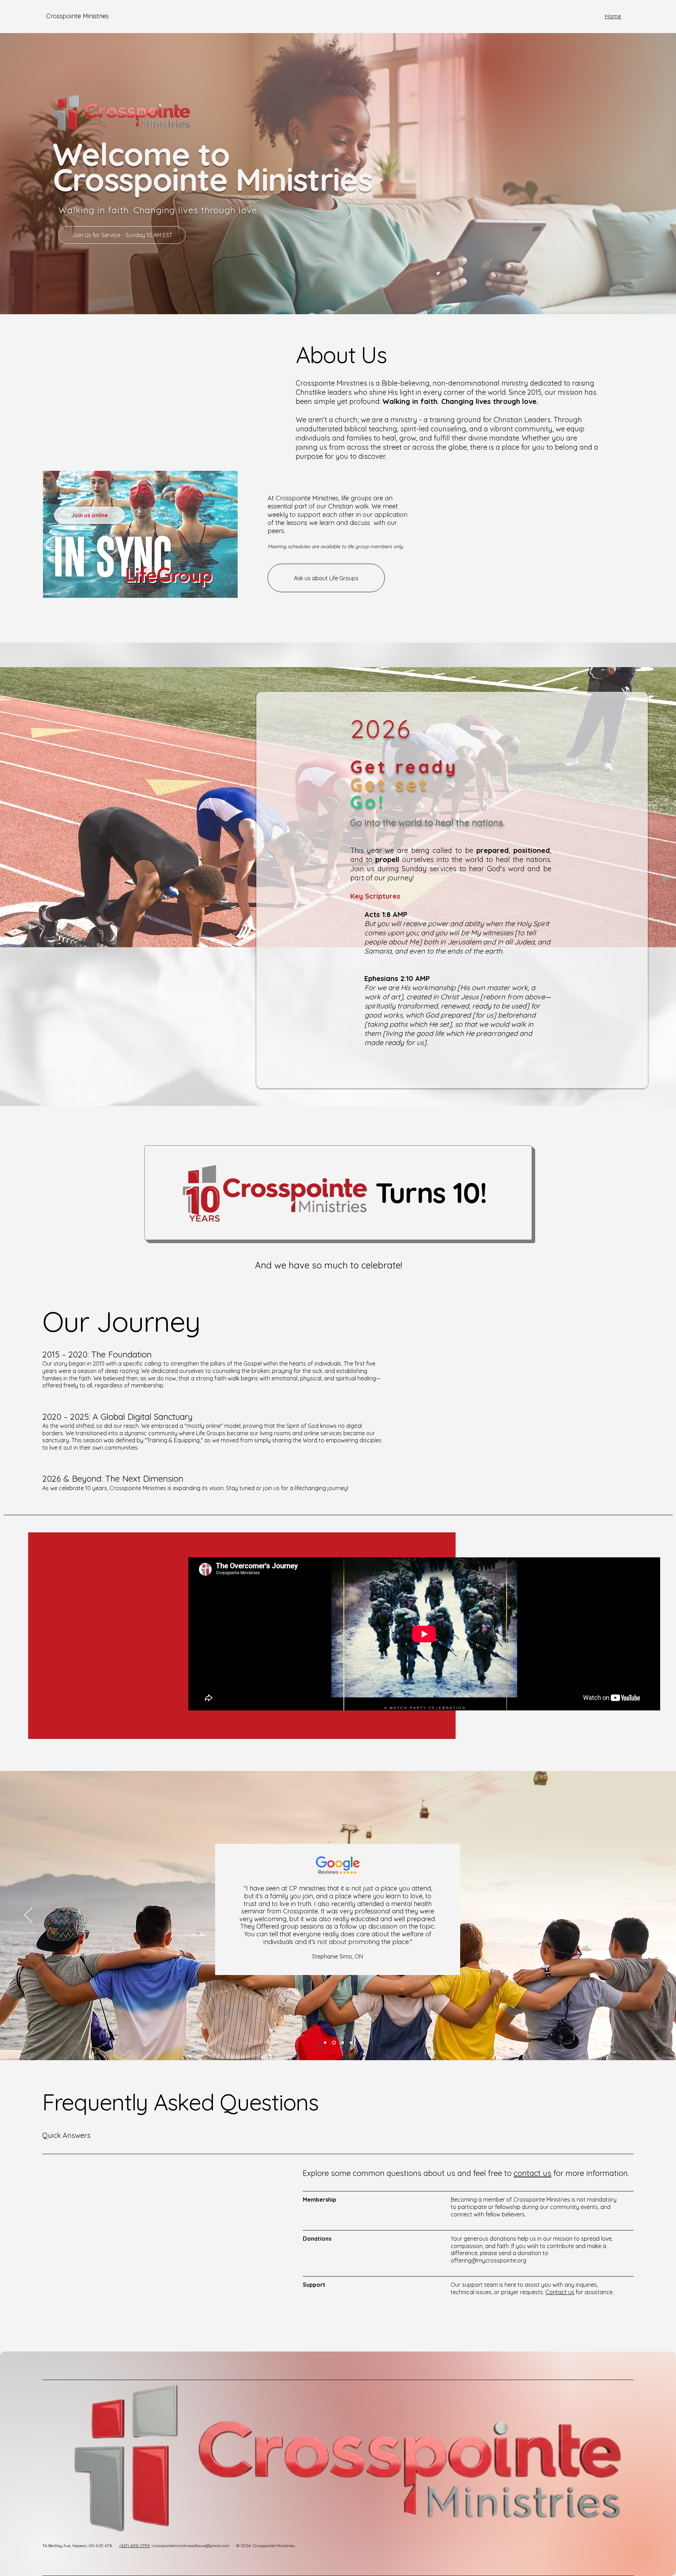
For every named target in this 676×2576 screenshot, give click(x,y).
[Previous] (28, 1916)
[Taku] (341, 2043)
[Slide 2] (141, 589)
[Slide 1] (133, 589)
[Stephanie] (333, 2043)
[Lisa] (350, 2043)
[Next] (648, 1916)
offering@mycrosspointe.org (489, 2260)
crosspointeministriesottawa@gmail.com (190, 2546)
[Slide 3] (149, 589)
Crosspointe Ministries (77, 16)
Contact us (560, 2292)
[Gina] (325, 2043)
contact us (533, 2173)
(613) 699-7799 (135, 2546)
